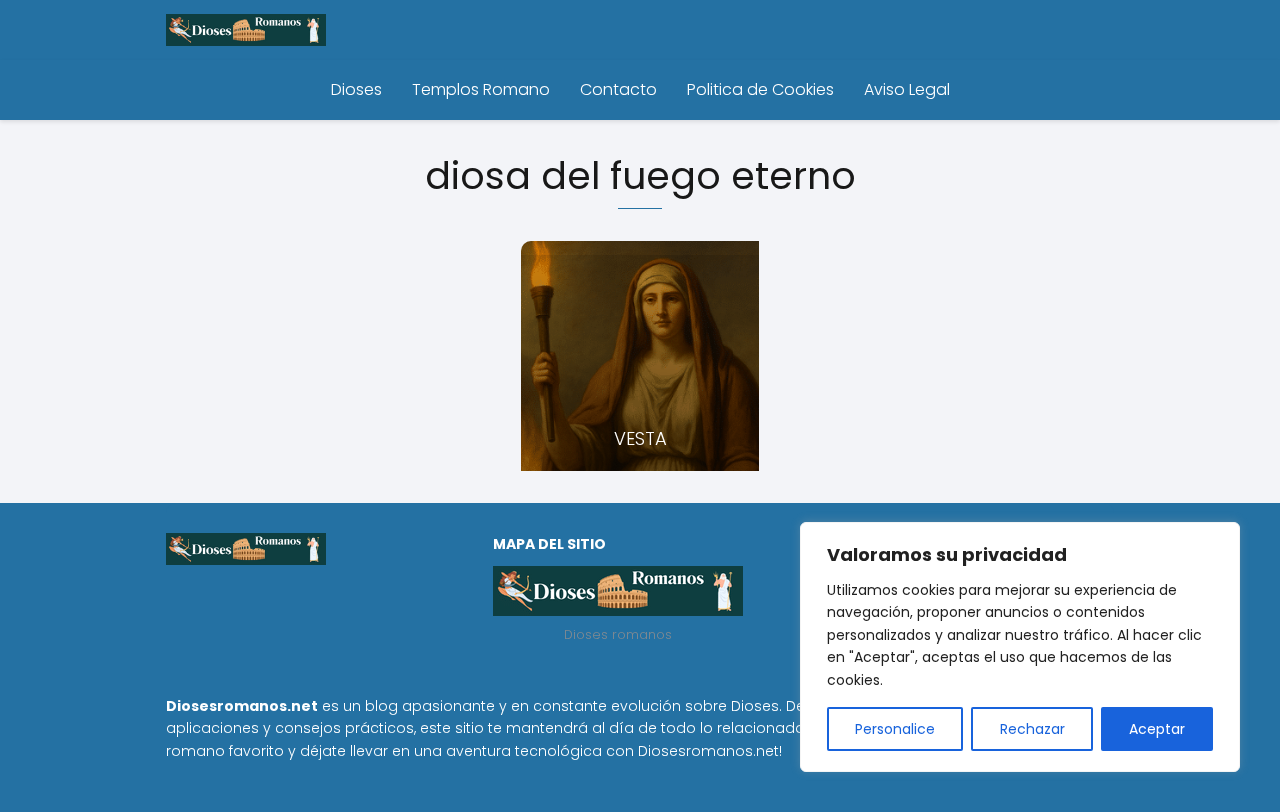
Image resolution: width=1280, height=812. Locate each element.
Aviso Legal (907, 89)
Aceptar (1157, 729)
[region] (1020, 647)
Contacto (618, 89)
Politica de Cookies (760, 89)
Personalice (895, 729)
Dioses (356, 89)
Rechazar (1032, 729)
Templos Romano (481, 89)
